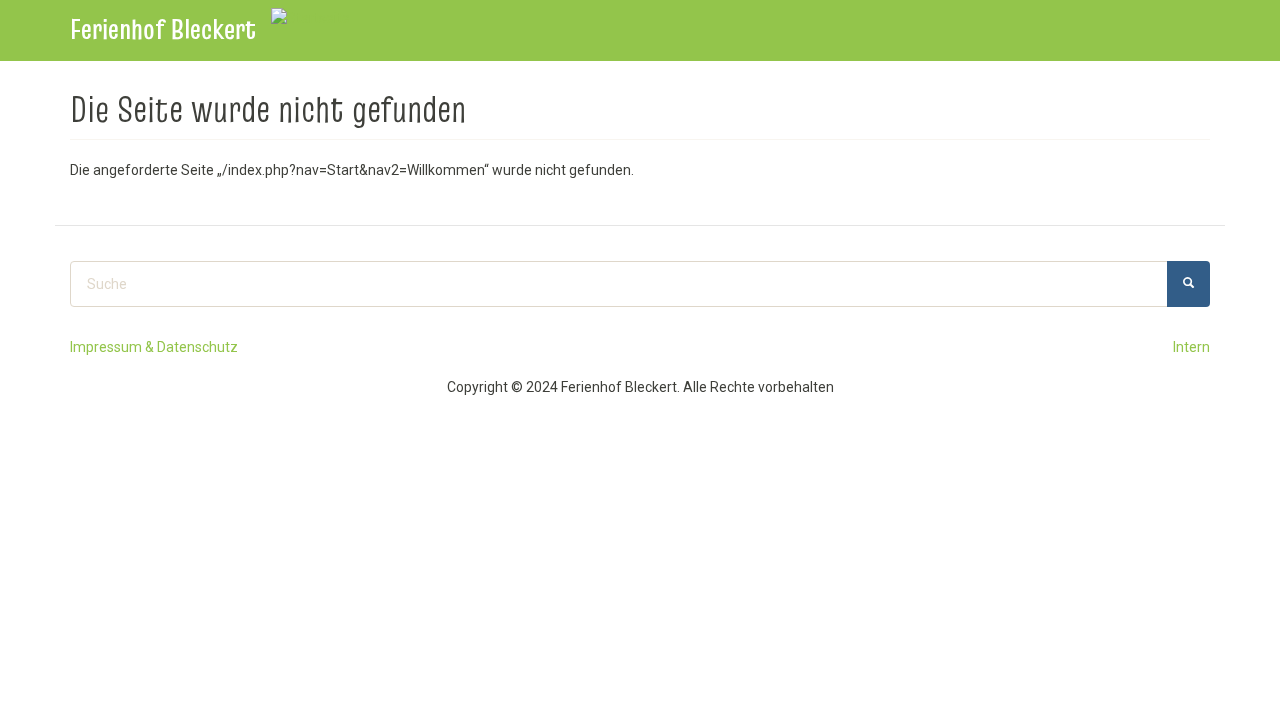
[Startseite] (318, 17)
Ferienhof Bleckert (163, 29)
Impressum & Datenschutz (154, 347)
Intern (1191, 347)
